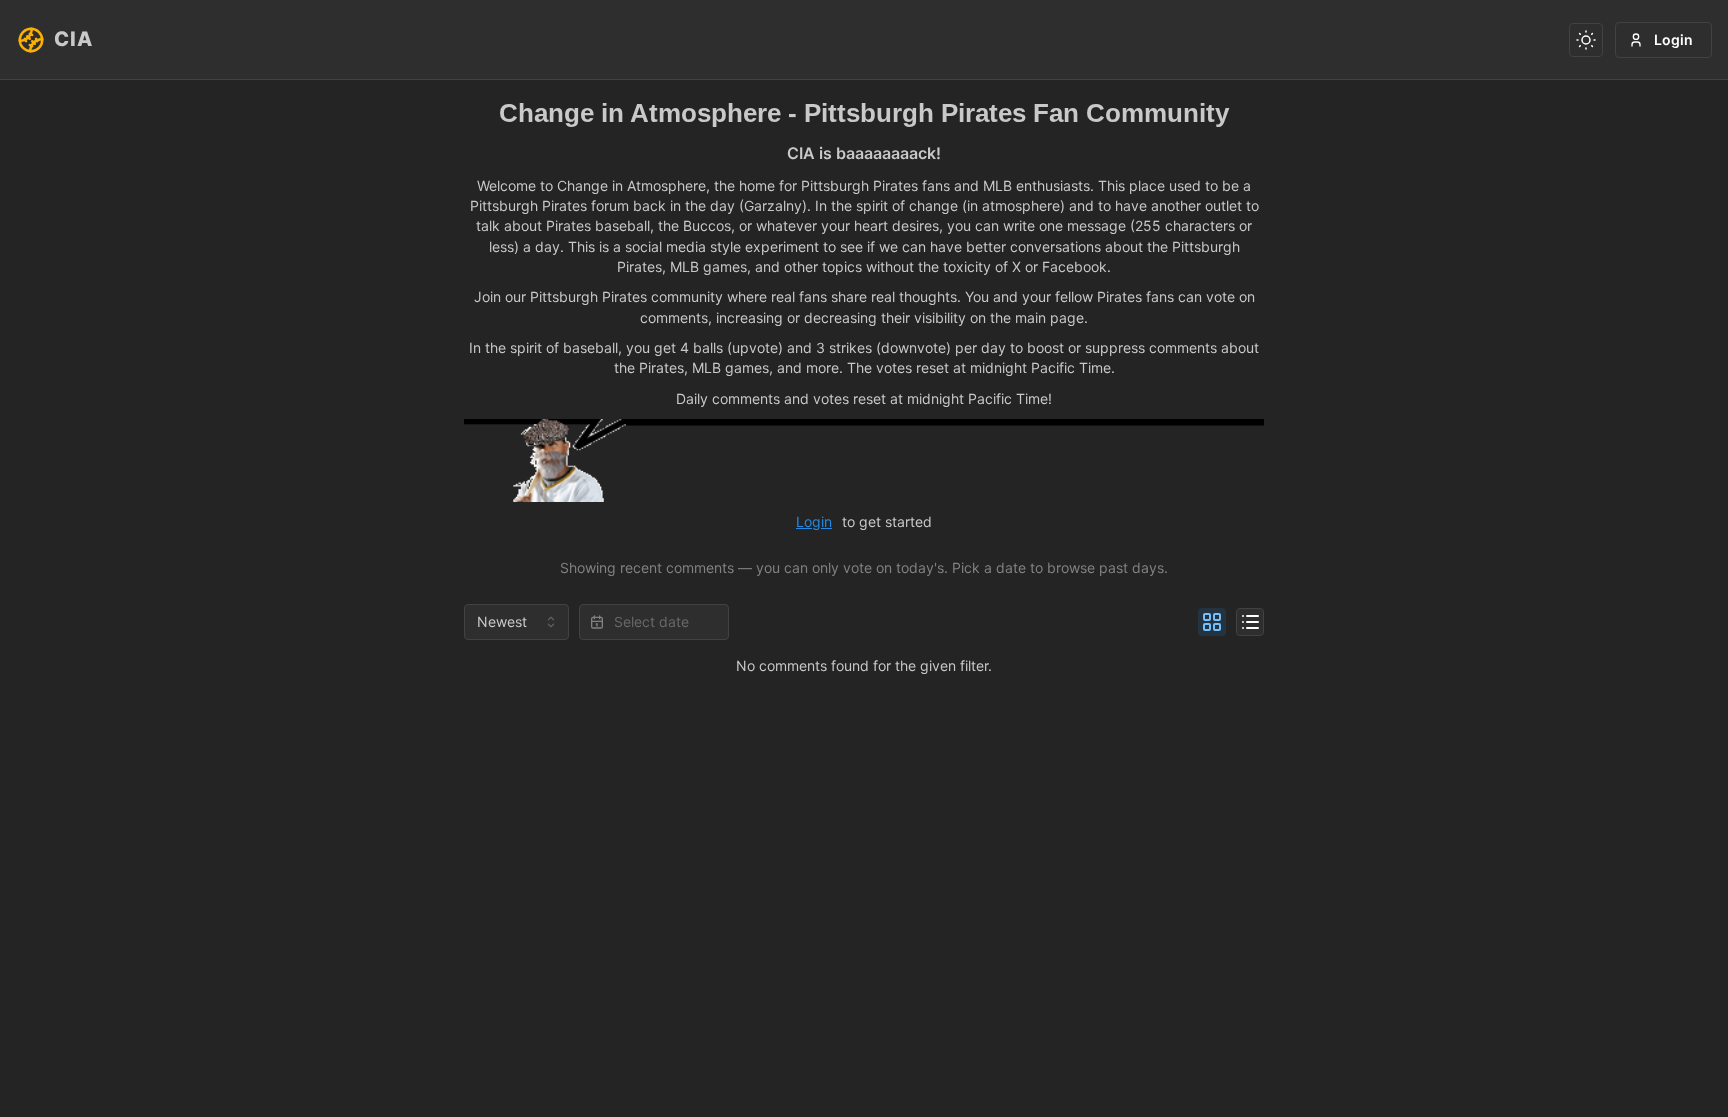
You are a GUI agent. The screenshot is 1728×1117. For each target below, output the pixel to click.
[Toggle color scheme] (1586, 40)
